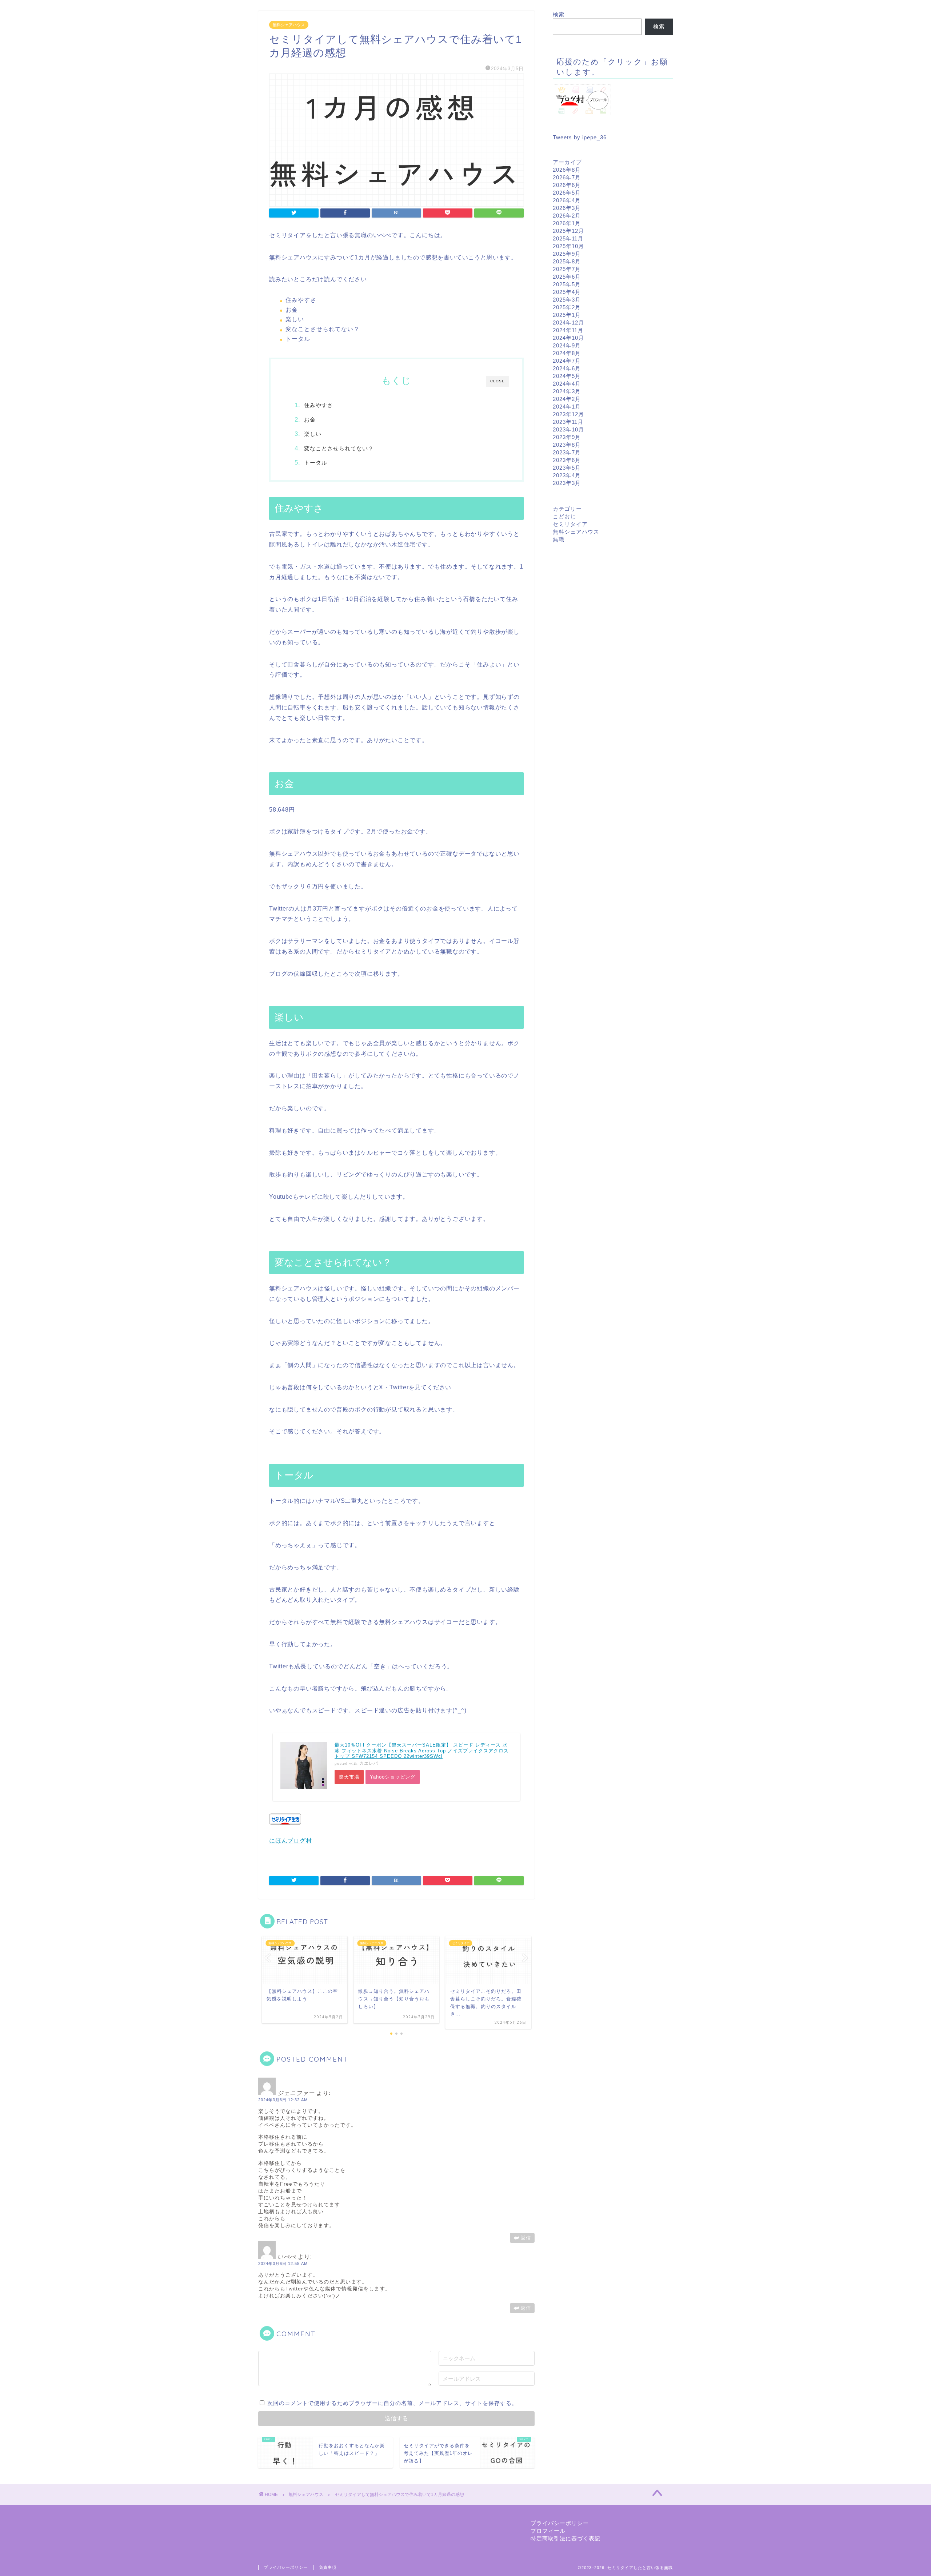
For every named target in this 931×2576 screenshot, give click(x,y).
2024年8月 (567, 353)
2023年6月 (567, 460)
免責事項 (328, 2567)
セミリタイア (570, 524)
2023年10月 (568, 429)
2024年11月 (568, 330)
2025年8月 (567, 261)
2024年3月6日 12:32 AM (283, 2100)
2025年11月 (568, 238)
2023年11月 (568, 422)
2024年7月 (567, 361)
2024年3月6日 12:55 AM (283, 2264)
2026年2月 (567, 216)
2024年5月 (567, 376)
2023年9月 (567, 437)
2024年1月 (567, 407)
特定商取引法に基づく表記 (566, 2538)
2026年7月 (567, 177)
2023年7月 (567, 452)
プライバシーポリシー (560, 2523)
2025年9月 (567, 254)
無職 (559, 539)
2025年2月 (567, 307)
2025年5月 (567, 284)
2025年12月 (568, 231)
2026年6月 (567, 185)
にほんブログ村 (291, 1841)
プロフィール (548, 2531)
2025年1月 (567, 315)
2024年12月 (568, 323)
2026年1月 (567, 223)
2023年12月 (568, 414)
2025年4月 (567, 292)
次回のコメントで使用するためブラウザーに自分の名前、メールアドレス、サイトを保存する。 (392, 2403)
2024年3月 (567, 391)
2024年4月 (567, 384)
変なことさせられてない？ (339, 448)
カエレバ (369, 1763)
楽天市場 (349, 1777)
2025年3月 (567, 300)
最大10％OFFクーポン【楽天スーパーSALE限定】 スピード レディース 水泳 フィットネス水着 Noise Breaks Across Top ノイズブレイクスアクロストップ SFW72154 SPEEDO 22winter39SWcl (422, 1751)
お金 (310, 420)
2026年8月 (567, 170)
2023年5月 (567, 468)
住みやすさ (319, 405)
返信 (526, 2238)
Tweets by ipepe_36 (580, 137)
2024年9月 (567, 345)
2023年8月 (567, 445)
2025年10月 (568, 246)
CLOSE (498, 381)
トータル (316, 463)
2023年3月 (567, 483)
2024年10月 (568, 338)
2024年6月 (567, 368)
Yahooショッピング (393, 1777)
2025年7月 (567, 269)
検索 (559, 14)
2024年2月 (567, 399)
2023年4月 (567, 475)
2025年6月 (567, 277)
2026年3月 (567, 208)
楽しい (313, 434)
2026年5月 (567, 193)
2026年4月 (567, 200)
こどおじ (564, 516)
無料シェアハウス (289, 25)
